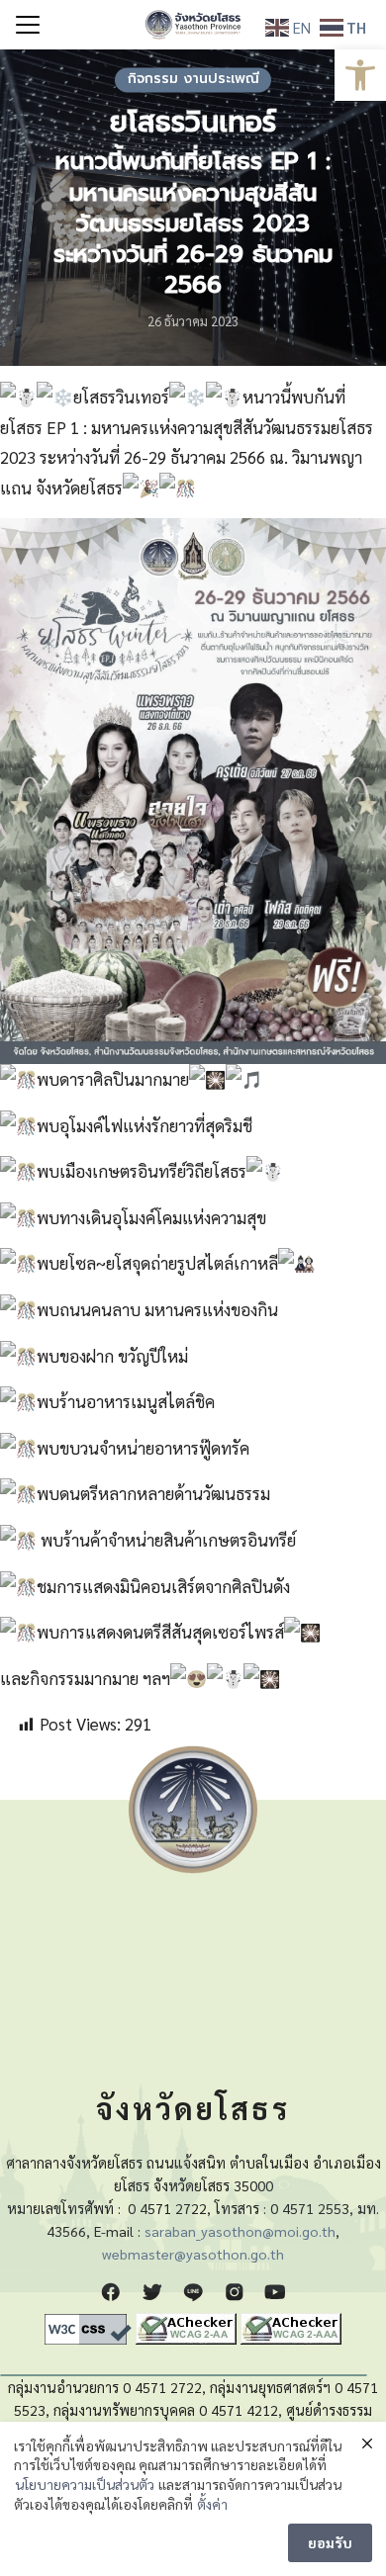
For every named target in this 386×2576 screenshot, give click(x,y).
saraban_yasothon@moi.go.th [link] (240, 2231)
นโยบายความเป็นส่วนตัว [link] (85, 2484)
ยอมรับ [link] (330, 2542)
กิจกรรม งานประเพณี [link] (193, 80)
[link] (360, 75)
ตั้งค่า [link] (212, 2504)
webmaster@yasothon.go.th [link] (193, 2254)
